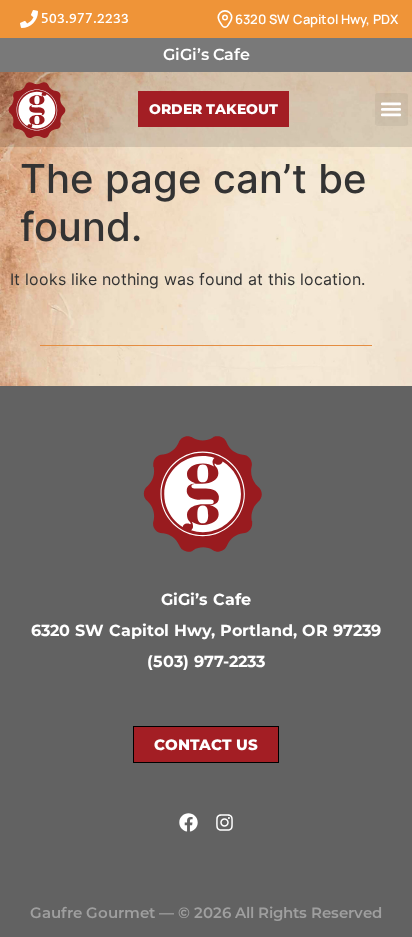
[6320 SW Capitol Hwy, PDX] (225, 19)
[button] (391, 109)
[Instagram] (224, 822)
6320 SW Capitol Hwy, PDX (316, 19)
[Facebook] (188, 822)
